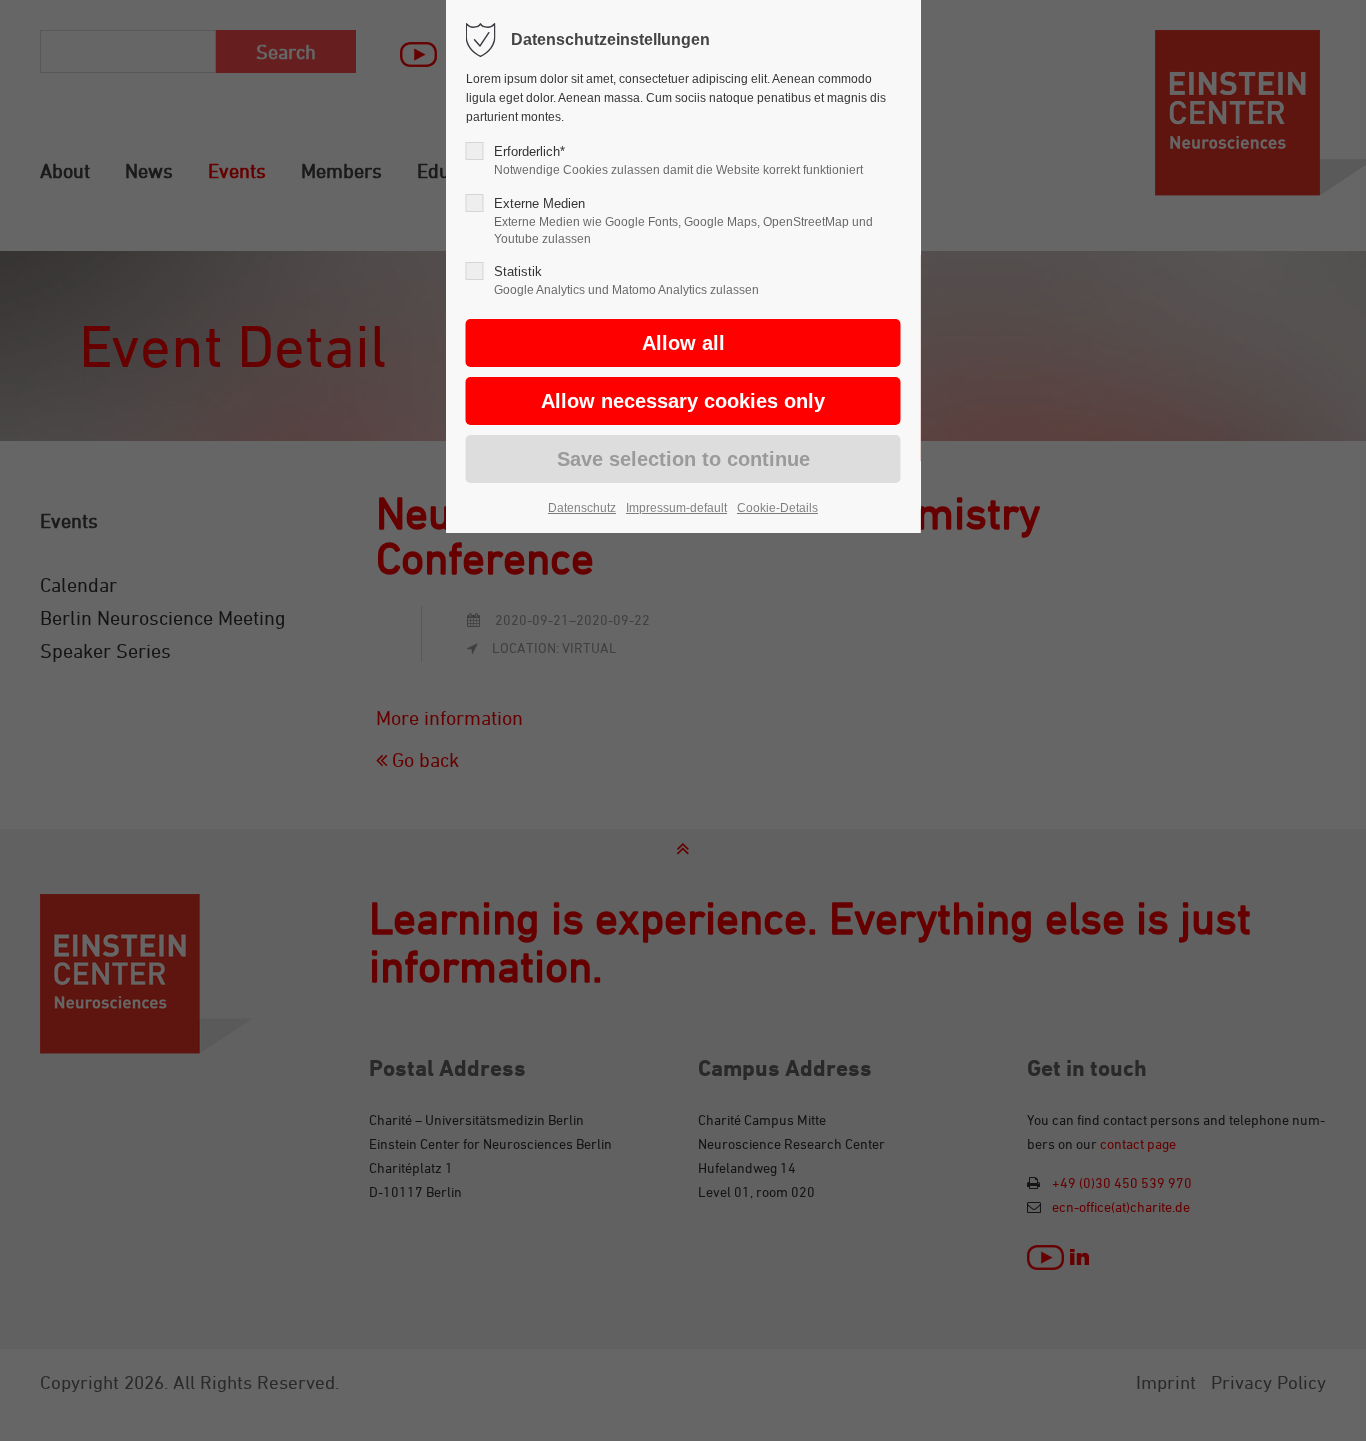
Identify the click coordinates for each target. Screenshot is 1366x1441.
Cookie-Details (777, 508)
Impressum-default (676, 508)
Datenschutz (582, 508)
